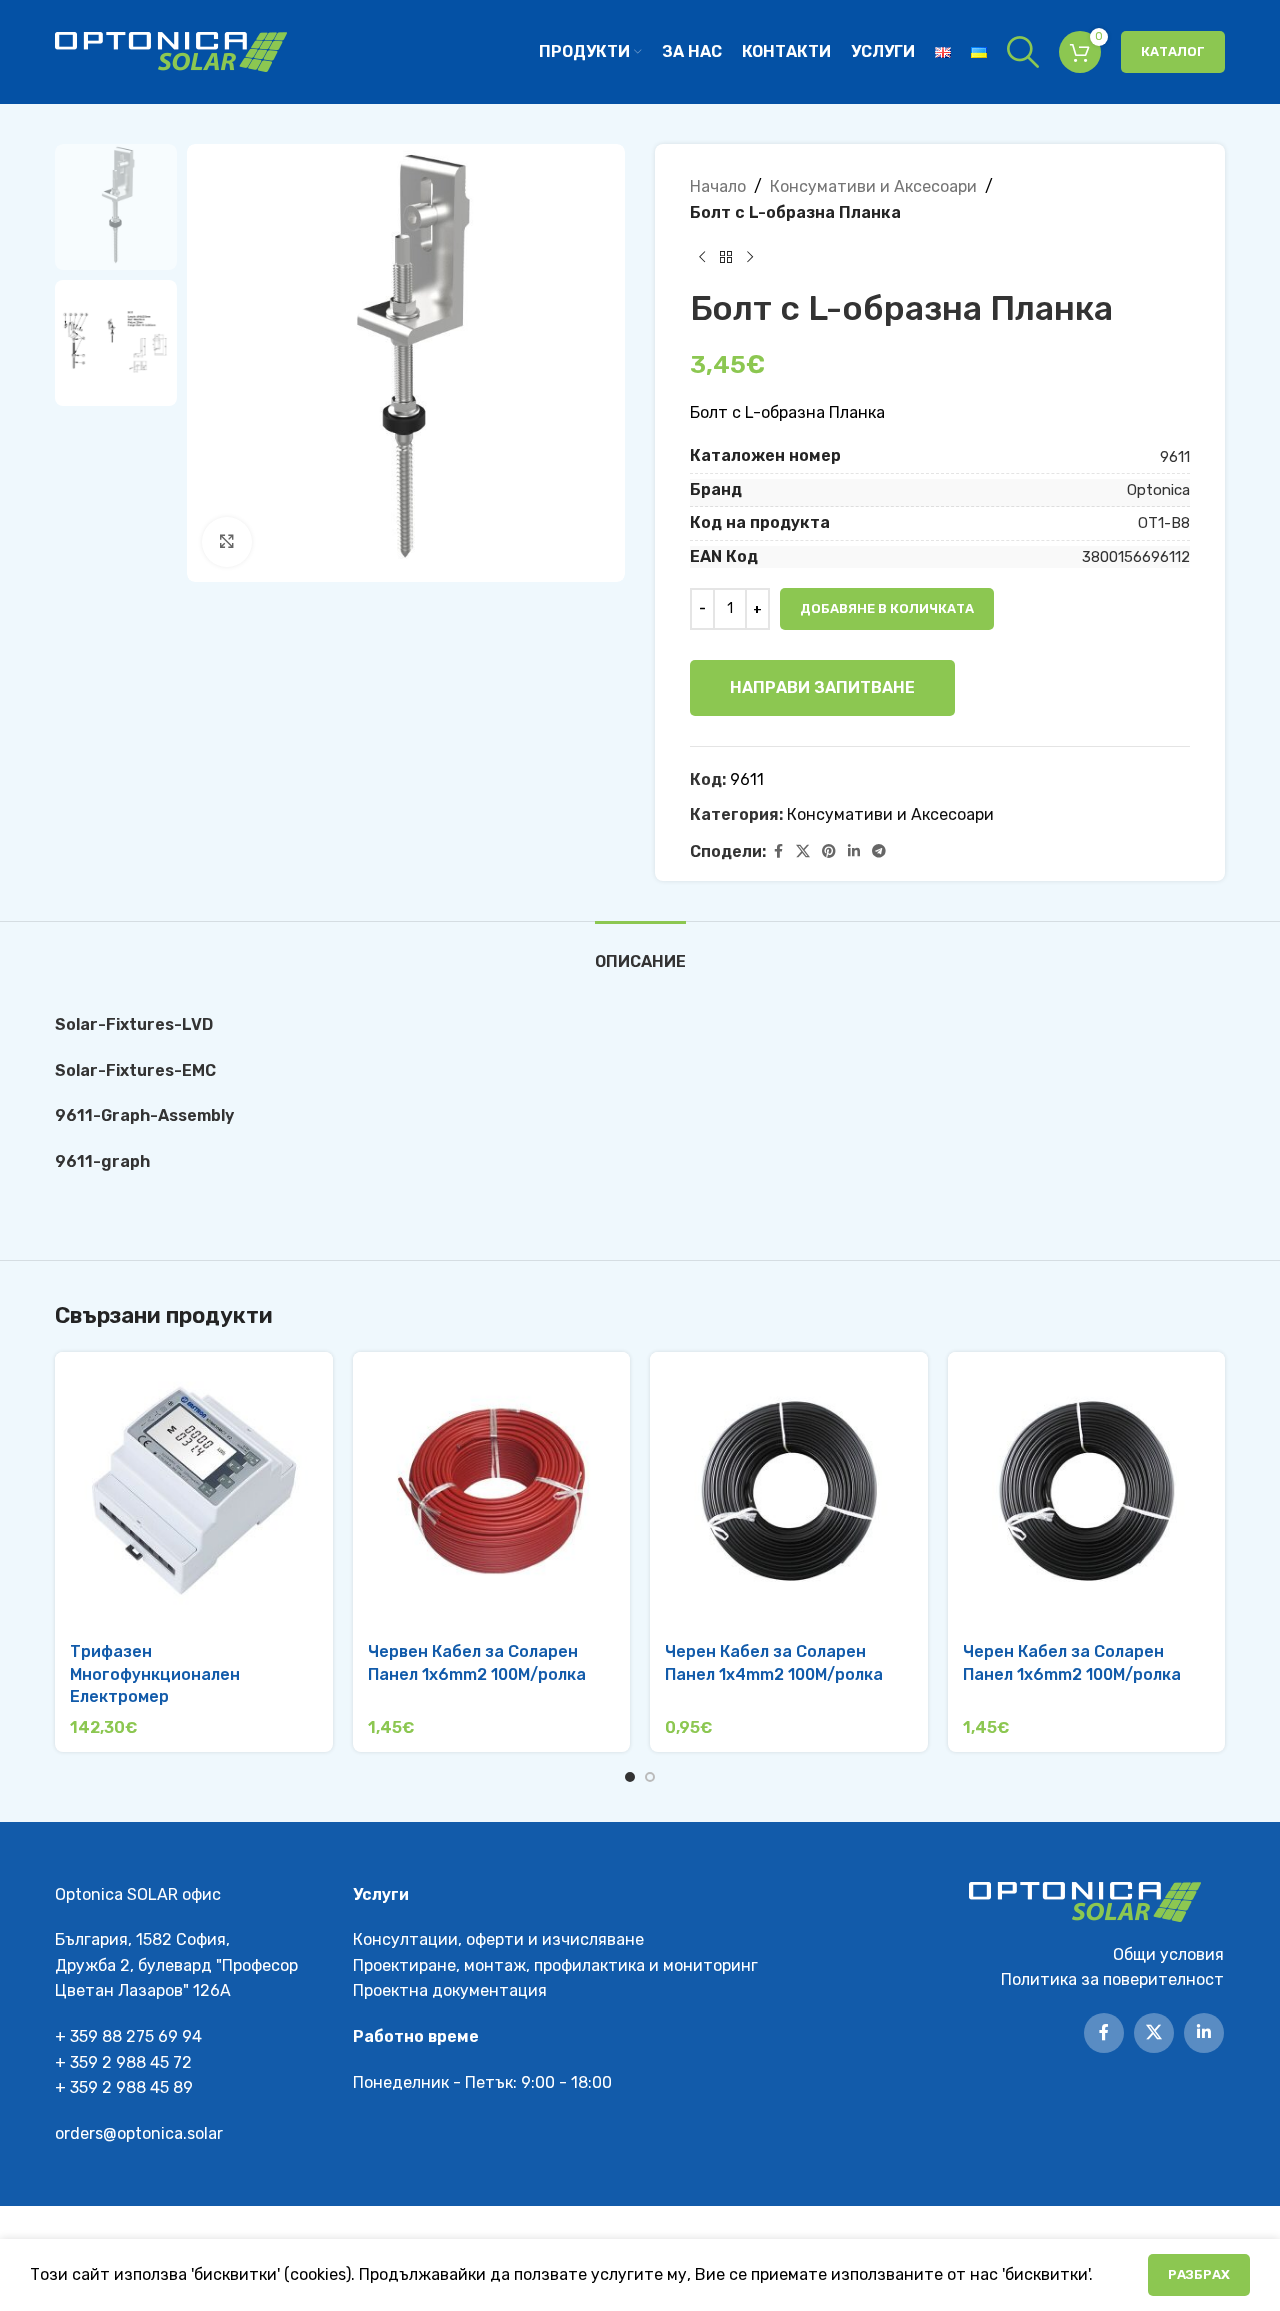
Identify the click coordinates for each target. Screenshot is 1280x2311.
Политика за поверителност (1112, 1979)
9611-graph (102, 1161)
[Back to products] (726, 257)
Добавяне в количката (887, 608)
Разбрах (1199, 2274)
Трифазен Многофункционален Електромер (155, 1674)
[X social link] (803, 852)
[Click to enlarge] (227, 542)
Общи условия (1168, 1954)
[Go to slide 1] (630, 1777)
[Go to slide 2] (650, 1777)
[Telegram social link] (879, 852)
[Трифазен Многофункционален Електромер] (194, 1491)
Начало (718, 186)
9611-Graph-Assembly (144, 1115)
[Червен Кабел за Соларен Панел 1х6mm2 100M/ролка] (492, 1491)
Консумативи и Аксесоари (873, 186)
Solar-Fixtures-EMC (135, 1070)
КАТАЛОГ (1173, 51)
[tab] (640, 951)
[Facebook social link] (778, 852)
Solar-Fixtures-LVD (134, 1024)
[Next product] (750, 257)
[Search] (1023, 52)
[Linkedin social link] (854, 852)
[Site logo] (171, 50)
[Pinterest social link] (829, 852)
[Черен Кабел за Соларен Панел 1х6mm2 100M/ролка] (1087, 1491)
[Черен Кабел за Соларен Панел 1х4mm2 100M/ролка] (789, 1491)
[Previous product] (702, 257)
